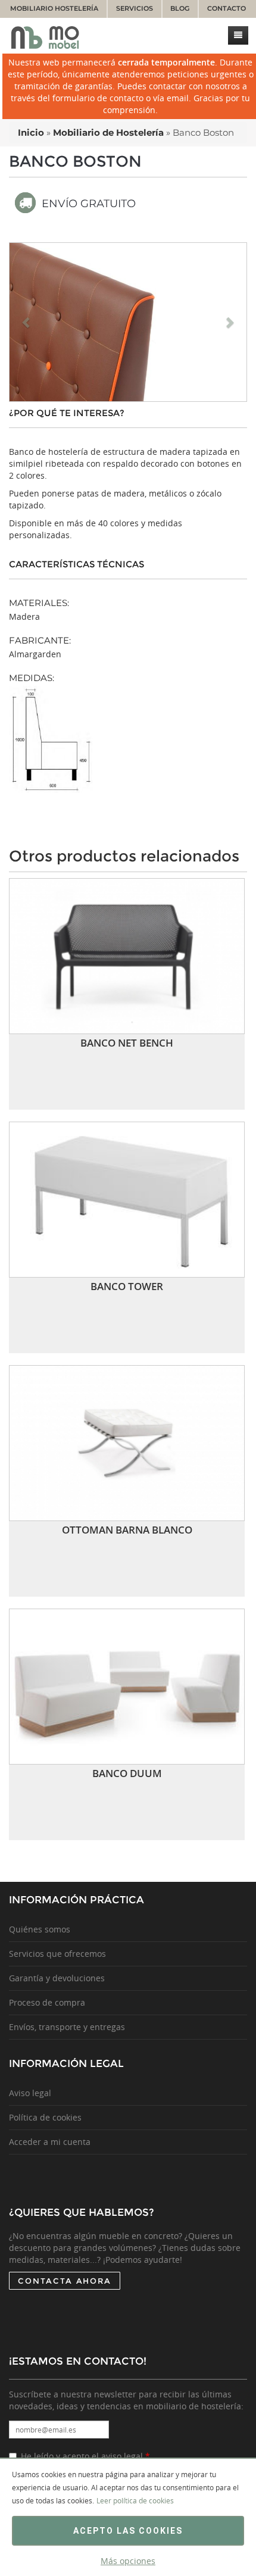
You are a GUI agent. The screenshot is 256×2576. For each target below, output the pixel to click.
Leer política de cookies (135, 2500)
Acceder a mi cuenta (50, 2142)
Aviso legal (30, 2093)
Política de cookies (45, 2117)
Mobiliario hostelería (54, 9)
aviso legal (122, 2456)
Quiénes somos (40, 1929)
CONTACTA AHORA (65, 2281)
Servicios (135, 9)
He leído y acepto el (85, 2456)
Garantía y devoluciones (57, 1978)
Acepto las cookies (128, 2531)
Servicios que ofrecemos (57, 1954)
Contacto (227, 9)
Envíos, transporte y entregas (67, 2027)
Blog (180, 9)
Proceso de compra (47, 2002)
